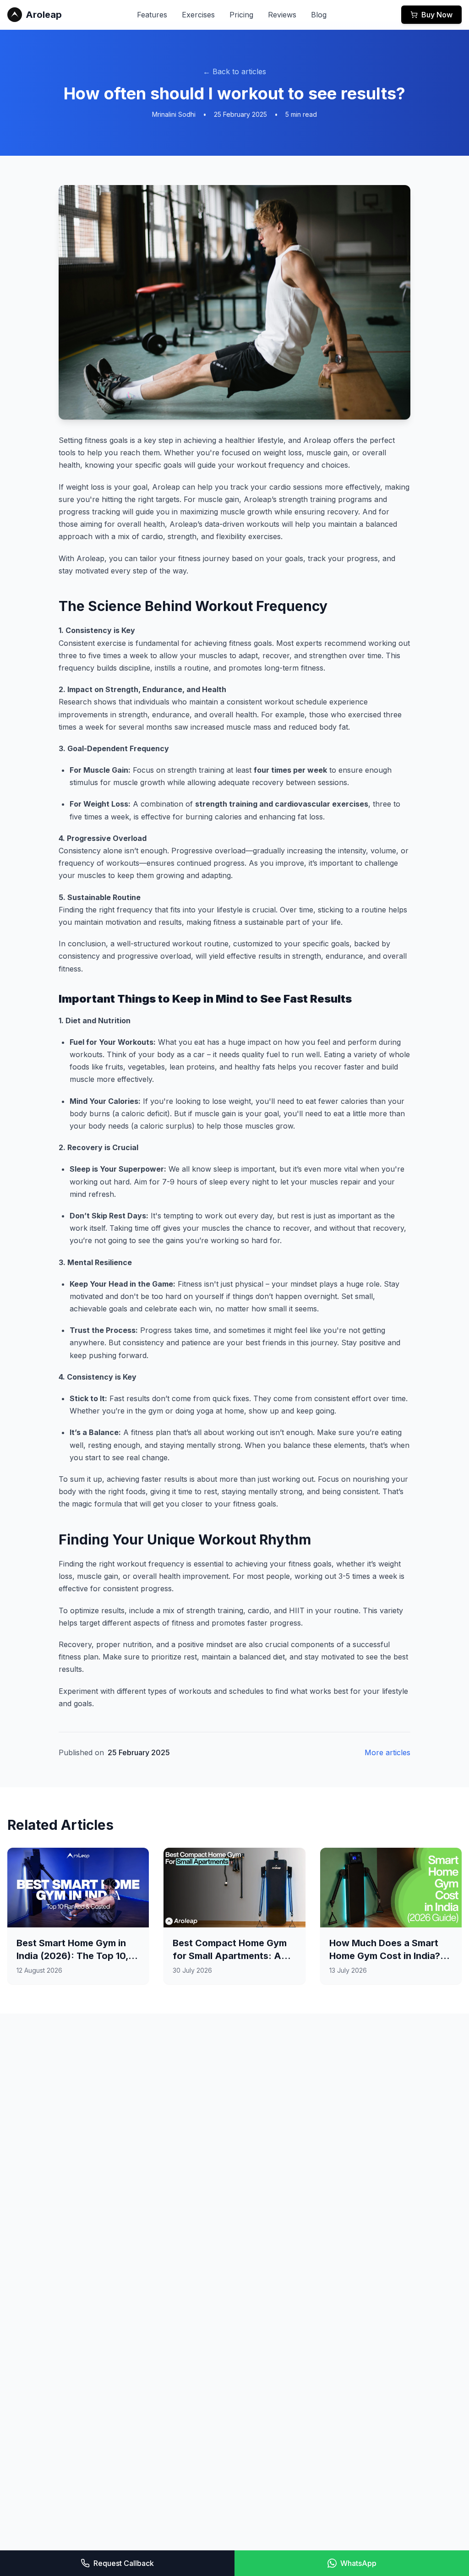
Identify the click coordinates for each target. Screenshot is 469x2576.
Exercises (198, 15)
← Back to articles (234, 71)
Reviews (282, 15)
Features (152, 15)
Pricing (241, 15)
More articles (387, 1752)
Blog (319, 15)
